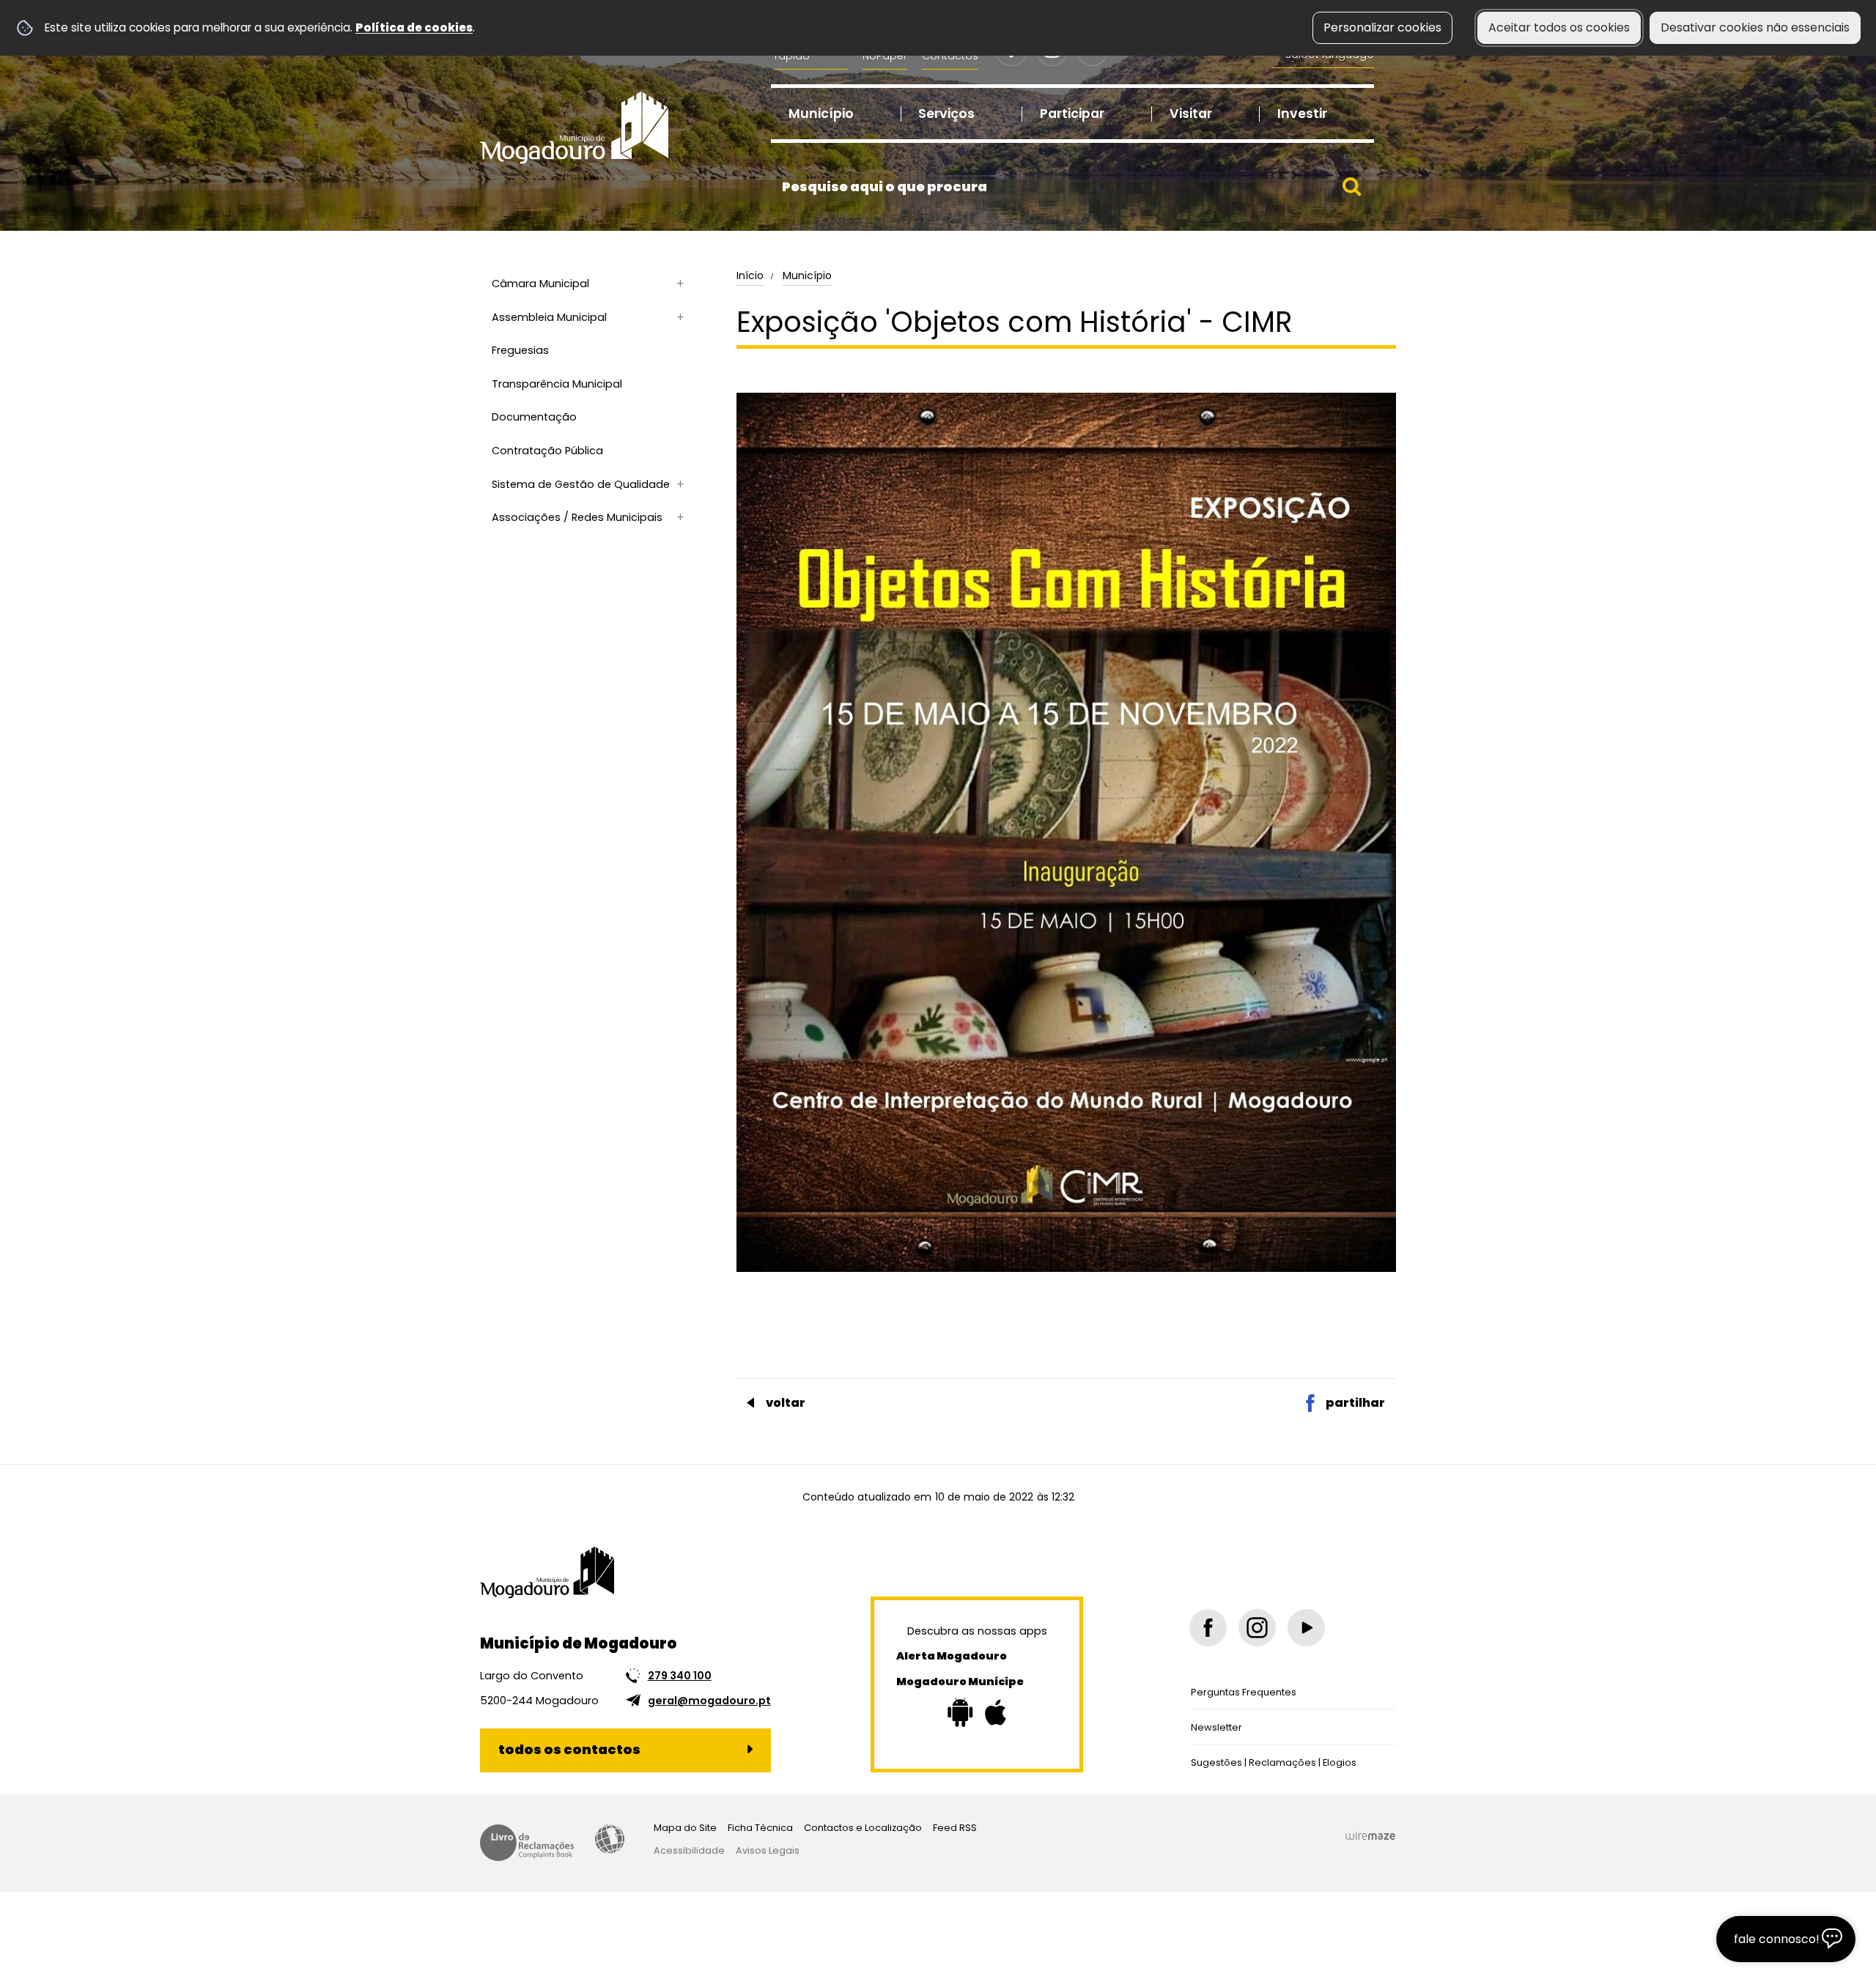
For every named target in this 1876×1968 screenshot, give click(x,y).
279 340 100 (680, 1676)
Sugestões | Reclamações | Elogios (1274, 1762)
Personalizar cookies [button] (1382, 27)
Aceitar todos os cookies (1559, 27)
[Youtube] (1306, 1628)
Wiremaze (1370, 1835)
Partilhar (1355, 1403)
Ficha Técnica (760, 1828)
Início (750, 275)
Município (807, 275)
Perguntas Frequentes (1244, 1692)
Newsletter (1216, 1727)
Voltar (786, 1403)
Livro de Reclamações (527, 1843)
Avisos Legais (768, 1850)
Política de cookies (414, 27)
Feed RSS (955, 1828)
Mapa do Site (685, 1828)
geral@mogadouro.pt (709, 1701)
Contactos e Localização (863, 1828)
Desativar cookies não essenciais (1755, 27)
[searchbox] (1072, 187)
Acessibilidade (610, 1839)
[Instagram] (1257, 1628)
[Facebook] (1208, 1628)
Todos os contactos (569, 1749)
